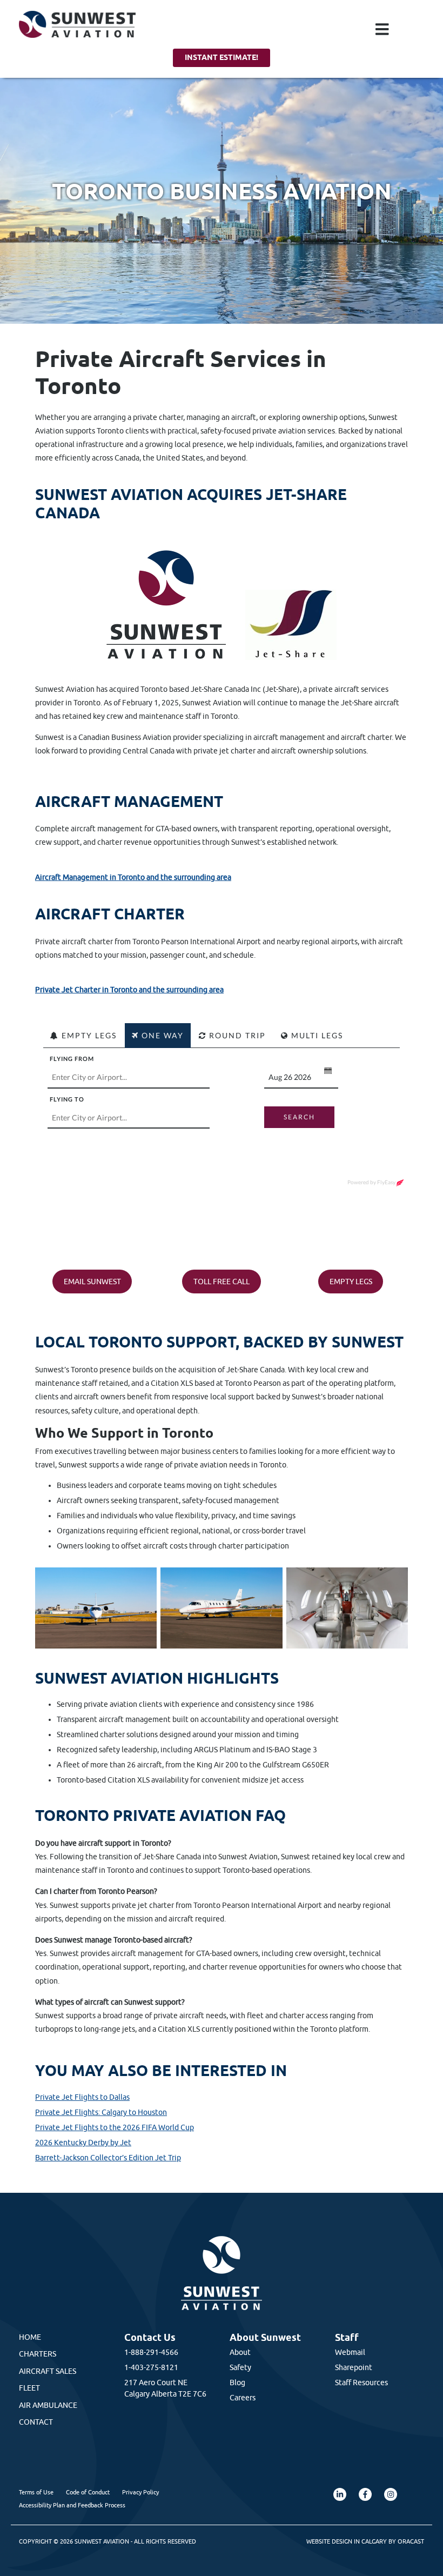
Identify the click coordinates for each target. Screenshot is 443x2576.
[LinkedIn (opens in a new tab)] (340, 2494)
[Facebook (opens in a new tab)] (365, 2494)
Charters (38, 2354)
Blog (237, 2383)
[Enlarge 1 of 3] (143, 1581)
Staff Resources (361, 2383)
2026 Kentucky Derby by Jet (83, 2143)
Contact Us (150, 2337)
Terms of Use (36, 2492)
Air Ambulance (48, 2405)
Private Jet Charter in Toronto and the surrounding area (129, 990)
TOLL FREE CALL (222, 1282)
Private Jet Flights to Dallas (82, 2097)
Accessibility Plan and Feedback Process (72, 2505)
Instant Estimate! (222, 57)
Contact (36, 2422)
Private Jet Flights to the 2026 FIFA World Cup (115, 2127)
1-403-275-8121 (151, 2367)
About (240, 2352)
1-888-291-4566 (151, 2352)
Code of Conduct (88, 2492)
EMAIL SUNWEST (92, 1282)
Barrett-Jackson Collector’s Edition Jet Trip (108, 2158)
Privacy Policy (140, 2492)
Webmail (350, 2352)
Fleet (29, 2388)
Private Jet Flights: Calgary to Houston (101, 2112)
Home (30, 2337)
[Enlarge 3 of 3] (394, 1581)
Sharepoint (354, 2367)
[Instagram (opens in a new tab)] (391, 2494)
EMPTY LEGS (351, 1282)
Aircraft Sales (48, 2371)
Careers (243, 2398)
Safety (240, 2367)
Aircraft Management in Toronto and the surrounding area (133, 877)
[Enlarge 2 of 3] (269, 1581)
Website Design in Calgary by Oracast (365, 2541)
